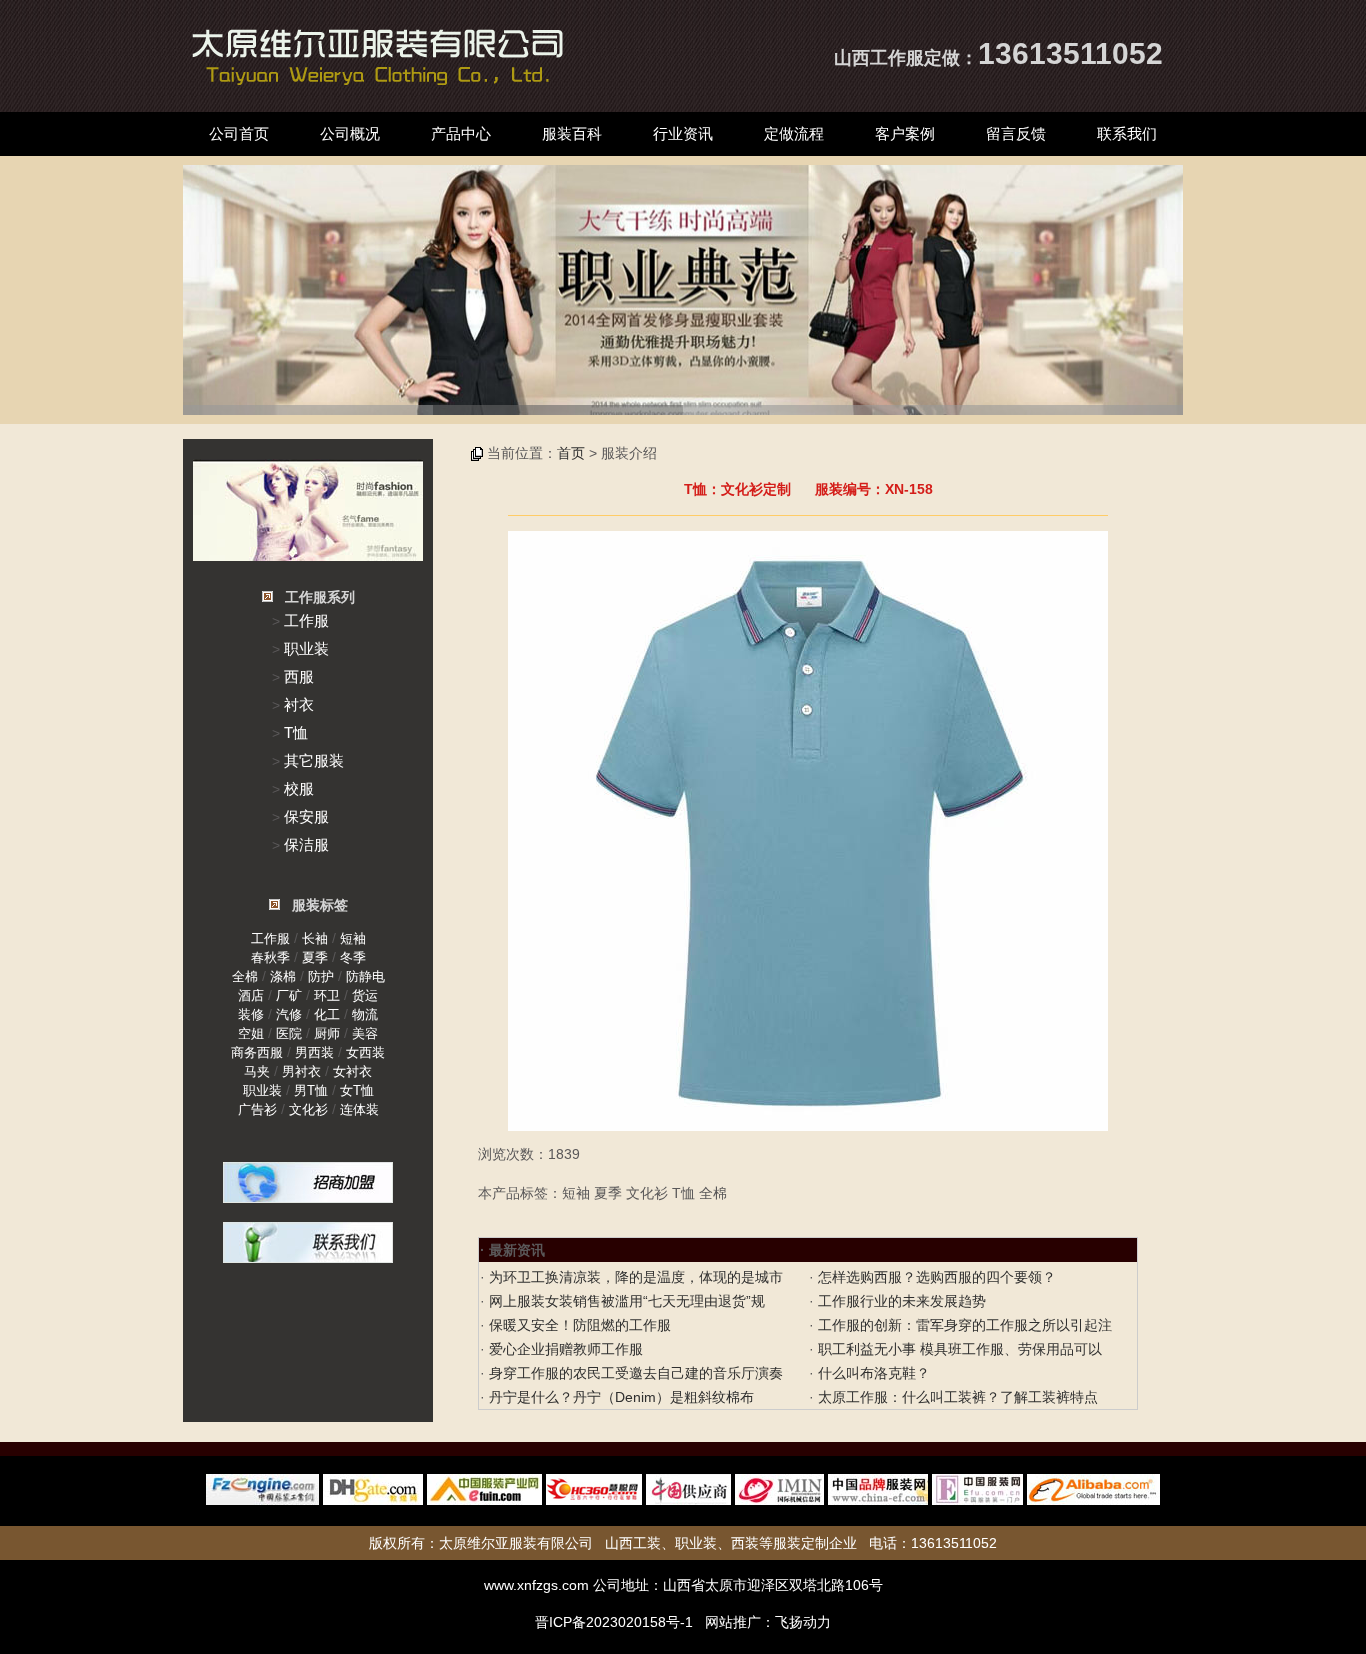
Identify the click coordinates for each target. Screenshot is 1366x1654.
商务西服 (257, 1052)
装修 (251, 1014)
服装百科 (572, 133)
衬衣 (299, 704)
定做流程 (794, 133)
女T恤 (357, 1090)
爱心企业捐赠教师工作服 (564, 1349)
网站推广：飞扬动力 (768, 1622)
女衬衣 (352, 1071)
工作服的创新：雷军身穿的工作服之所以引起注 (963, 1325)
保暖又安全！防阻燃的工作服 (578, 1325)
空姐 (251, 1033)
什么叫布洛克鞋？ (872, 1373)
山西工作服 (879, 58)
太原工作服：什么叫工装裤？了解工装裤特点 (956, 1397)
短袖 (353, 938)
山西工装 (633, 1543)
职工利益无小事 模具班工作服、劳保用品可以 (958, 1349)
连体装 (359, 1109)
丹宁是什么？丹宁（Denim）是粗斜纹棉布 (619, 1397)
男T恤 (311, 1090)
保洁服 (306, 844)
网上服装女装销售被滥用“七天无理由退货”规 (625, 1301)
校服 (299, 788)
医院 (289, 1033)
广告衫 (257, 1109)
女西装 (365, 1052)
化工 (327, 1014)
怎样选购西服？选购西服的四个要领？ (935, 1277)
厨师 (327, 1033)
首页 (571, 453)
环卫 (327, 995)
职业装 (306, 648)
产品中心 (461, 133)
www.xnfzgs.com (536, 1585)
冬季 (353, 957)
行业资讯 (683, 133)
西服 (299, 676)
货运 (365, 995)
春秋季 (270, 957)
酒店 (251, 995)
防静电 (365, 976)
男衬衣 (301, 1071)
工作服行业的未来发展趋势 (900, 1301)
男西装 (314, 1052)
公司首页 (239, 133)
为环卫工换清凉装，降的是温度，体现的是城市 (634, 1277)
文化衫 (308, 1109)
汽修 (289, 1014)
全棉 (245, 976)
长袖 (315, 938)
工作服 (306, 620)
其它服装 (314, 760)
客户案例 (905, 133)
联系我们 (1127, 133)
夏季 (315, 957)
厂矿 (289, 995)
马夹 (257, 1071)
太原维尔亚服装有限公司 (516, 1543)
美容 (365, 1033)
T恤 (296, 732)
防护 (321, 976)
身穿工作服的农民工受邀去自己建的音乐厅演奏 (634, 1373)
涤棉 (283, 976)
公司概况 (350, 133)
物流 (365, 1014)
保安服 (306, 816)
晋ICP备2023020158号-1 (614, 1622)
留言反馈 (1016, 133)
